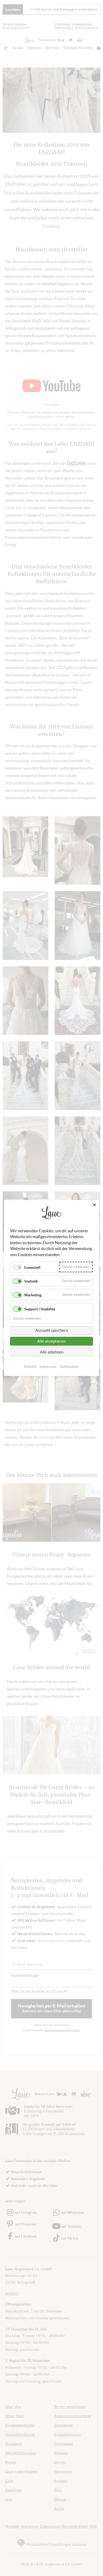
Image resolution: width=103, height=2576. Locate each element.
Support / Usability (40, 1309)
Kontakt (30, 1367)
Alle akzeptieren (51, 1341)
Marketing (33, 1295)
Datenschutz (69, 1367)
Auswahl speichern (52, 1330)
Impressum (48, 1367)
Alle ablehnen (52, 1352)
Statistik (31, 1281)
